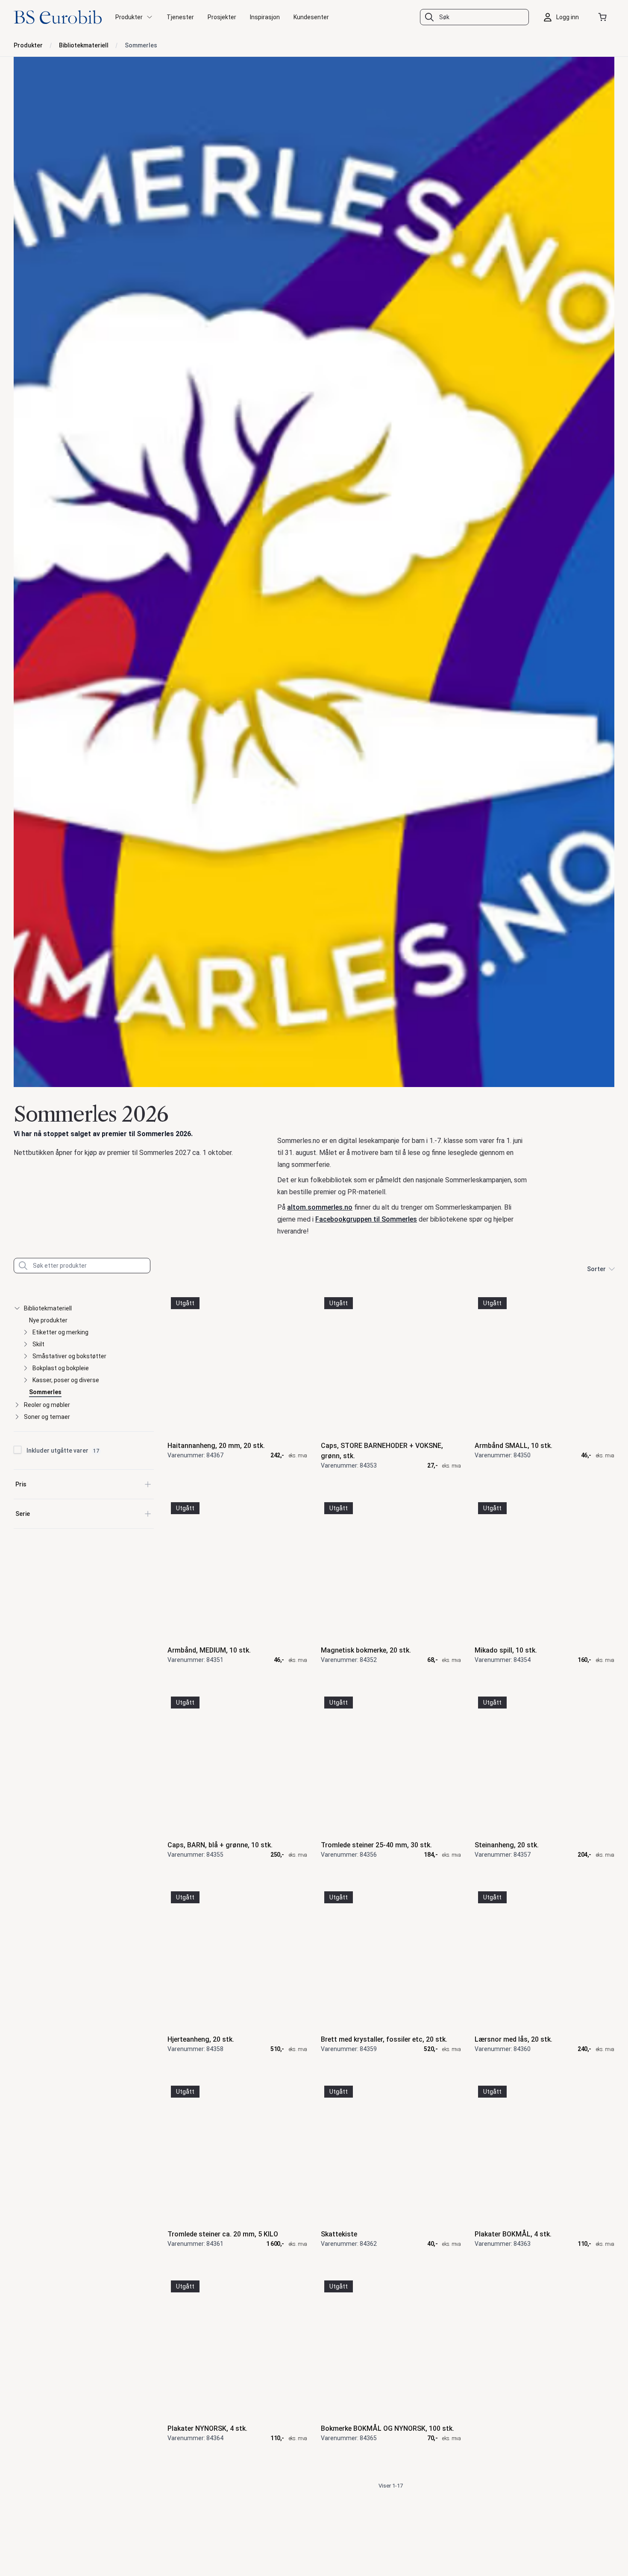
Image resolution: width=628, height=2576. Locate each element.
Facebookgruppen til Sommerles (366, 1219)
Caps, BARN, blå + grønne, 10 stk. (220, 1845)
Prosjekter (222, 17)
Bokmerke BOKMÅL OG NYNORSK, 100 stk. (387, 2428)
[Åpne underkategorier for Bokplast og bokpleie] (26, 1368)
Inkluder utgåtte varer (63, 1451)
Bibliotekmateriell (84, 45)
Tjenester (180, 17)
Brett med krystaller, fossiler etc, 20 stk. (384, 2039)
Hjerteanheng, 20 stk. (201, 2039)
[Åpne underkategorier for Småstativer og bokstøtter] (26, 1356)
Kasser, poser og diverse (66, 1380)
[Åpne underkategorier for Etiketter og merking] (26, 1332)
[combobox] (474, 17)
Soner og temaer (47, 1417)
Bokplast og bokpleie (61, 1368)
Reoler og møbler (47, 1405)
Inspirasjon (265, 17)
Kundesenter (311, 17)
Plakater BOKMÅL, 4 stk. (513, 2234)
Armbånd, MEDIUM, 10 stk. (209, 1650)
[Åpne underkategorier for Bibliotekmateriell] (17, 1308)
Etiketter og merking (60, 1332)
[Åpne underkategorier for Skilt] (26, 1344)
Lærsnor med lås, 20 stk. (514, 2039)
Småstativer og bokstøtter (69, 1356)
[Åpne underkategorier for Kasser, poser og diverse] (26, 1380)
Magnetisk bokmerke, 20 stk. (366, 1650)
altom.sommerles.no (320, 1207)
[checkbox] (18, 1450)
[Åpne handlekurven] (604, 17)
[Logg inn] (563, 17)
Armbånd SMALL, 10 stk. (514, 1446)
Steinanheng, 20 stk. (507, 1845)
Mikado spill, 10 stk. (506, 1650)
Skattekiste (339, 2234)
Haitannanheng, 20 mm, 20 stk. (216, 1446)
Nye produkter (48, 1320)
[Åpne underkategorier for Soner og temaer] (17, 1417)
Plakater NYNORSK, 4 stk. (207, 2428)
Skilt (38, 1344)
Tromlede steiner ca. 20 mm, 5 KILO (223, 2234)
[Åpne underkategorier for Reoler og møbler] (17, 1405)
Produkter (28, 45)
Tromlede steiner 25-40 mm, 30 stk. (376, 1845)
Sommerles (141, 45)
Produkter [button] (129, 17)
